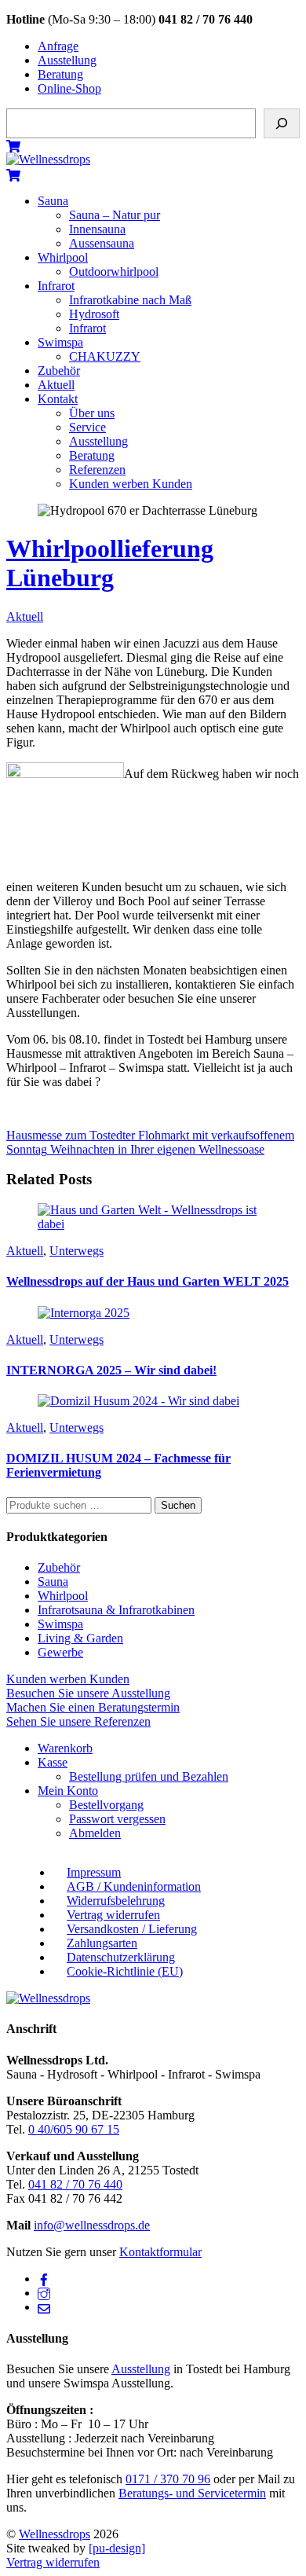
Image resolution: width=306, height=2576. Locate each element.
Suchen (178, 1505)
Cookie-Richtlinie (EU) (125, 1971)
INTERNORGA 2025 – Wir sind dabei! (111, 1370)
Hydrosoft (94, 314)
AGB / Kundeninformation (134, 1886)
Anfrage (58, 46)
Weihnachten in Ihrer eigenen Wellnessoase (156, 1149)
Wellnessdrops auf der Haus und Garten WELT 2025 (148, 1281)
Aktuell (56, 385)
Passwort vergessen (117, 1819)
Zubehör (59, 371)
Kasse (53, 1762)
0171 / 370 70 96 (168, 2479)
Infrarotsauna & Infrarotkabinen (116, 1610)
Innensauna (97, 229)
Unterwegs (76, 1251)
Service (87, 427)
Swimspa (60, 342)
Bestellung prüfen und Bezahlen (149, 1776)
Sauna (53, 201)
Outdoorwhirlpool (114, 272)
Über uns (92, 413)
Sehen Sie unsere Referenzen (78, 1721)
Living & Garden (80, 1638)
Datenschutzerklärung (121, 1957)
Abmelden (95, 1833)
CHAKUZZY (105, 356)
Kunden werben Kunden (131, 484)
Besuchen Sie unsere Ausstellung (88, 1693)
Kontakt (58, 399)
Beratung (60, 74)
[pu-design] (117, 2548)
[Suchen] (282, 123)
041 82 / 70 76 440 (75, 2184)
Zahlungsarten (102, 1943)
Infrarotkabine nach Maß (130, 300)
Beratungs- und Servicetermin (192, 2493)
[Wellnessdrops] (48, 159)
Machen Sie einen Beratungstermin (93, 1707)
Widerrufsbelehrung (116, 1901)
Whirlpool (63, 257)
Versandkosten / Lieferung (132, 1929)
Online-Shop (69, 88)
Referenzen (97, 470)
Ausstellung (67, 60)
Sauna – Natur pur (115, 215)
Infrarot (56, 286)
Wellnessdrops (55, 2534)
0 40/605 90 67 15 (74, 2129)
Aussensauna (102, 243)
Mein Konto (68, 1791)
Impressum (94, 1872)
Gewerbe (60, 1652)
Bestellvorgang (106, 1805)
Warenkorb (65, 1748)
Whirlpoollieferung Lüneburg (110, 563)
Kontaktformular (160, 2252)
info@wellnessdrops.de (92, 2225)
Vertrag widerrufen (113, 1915)
